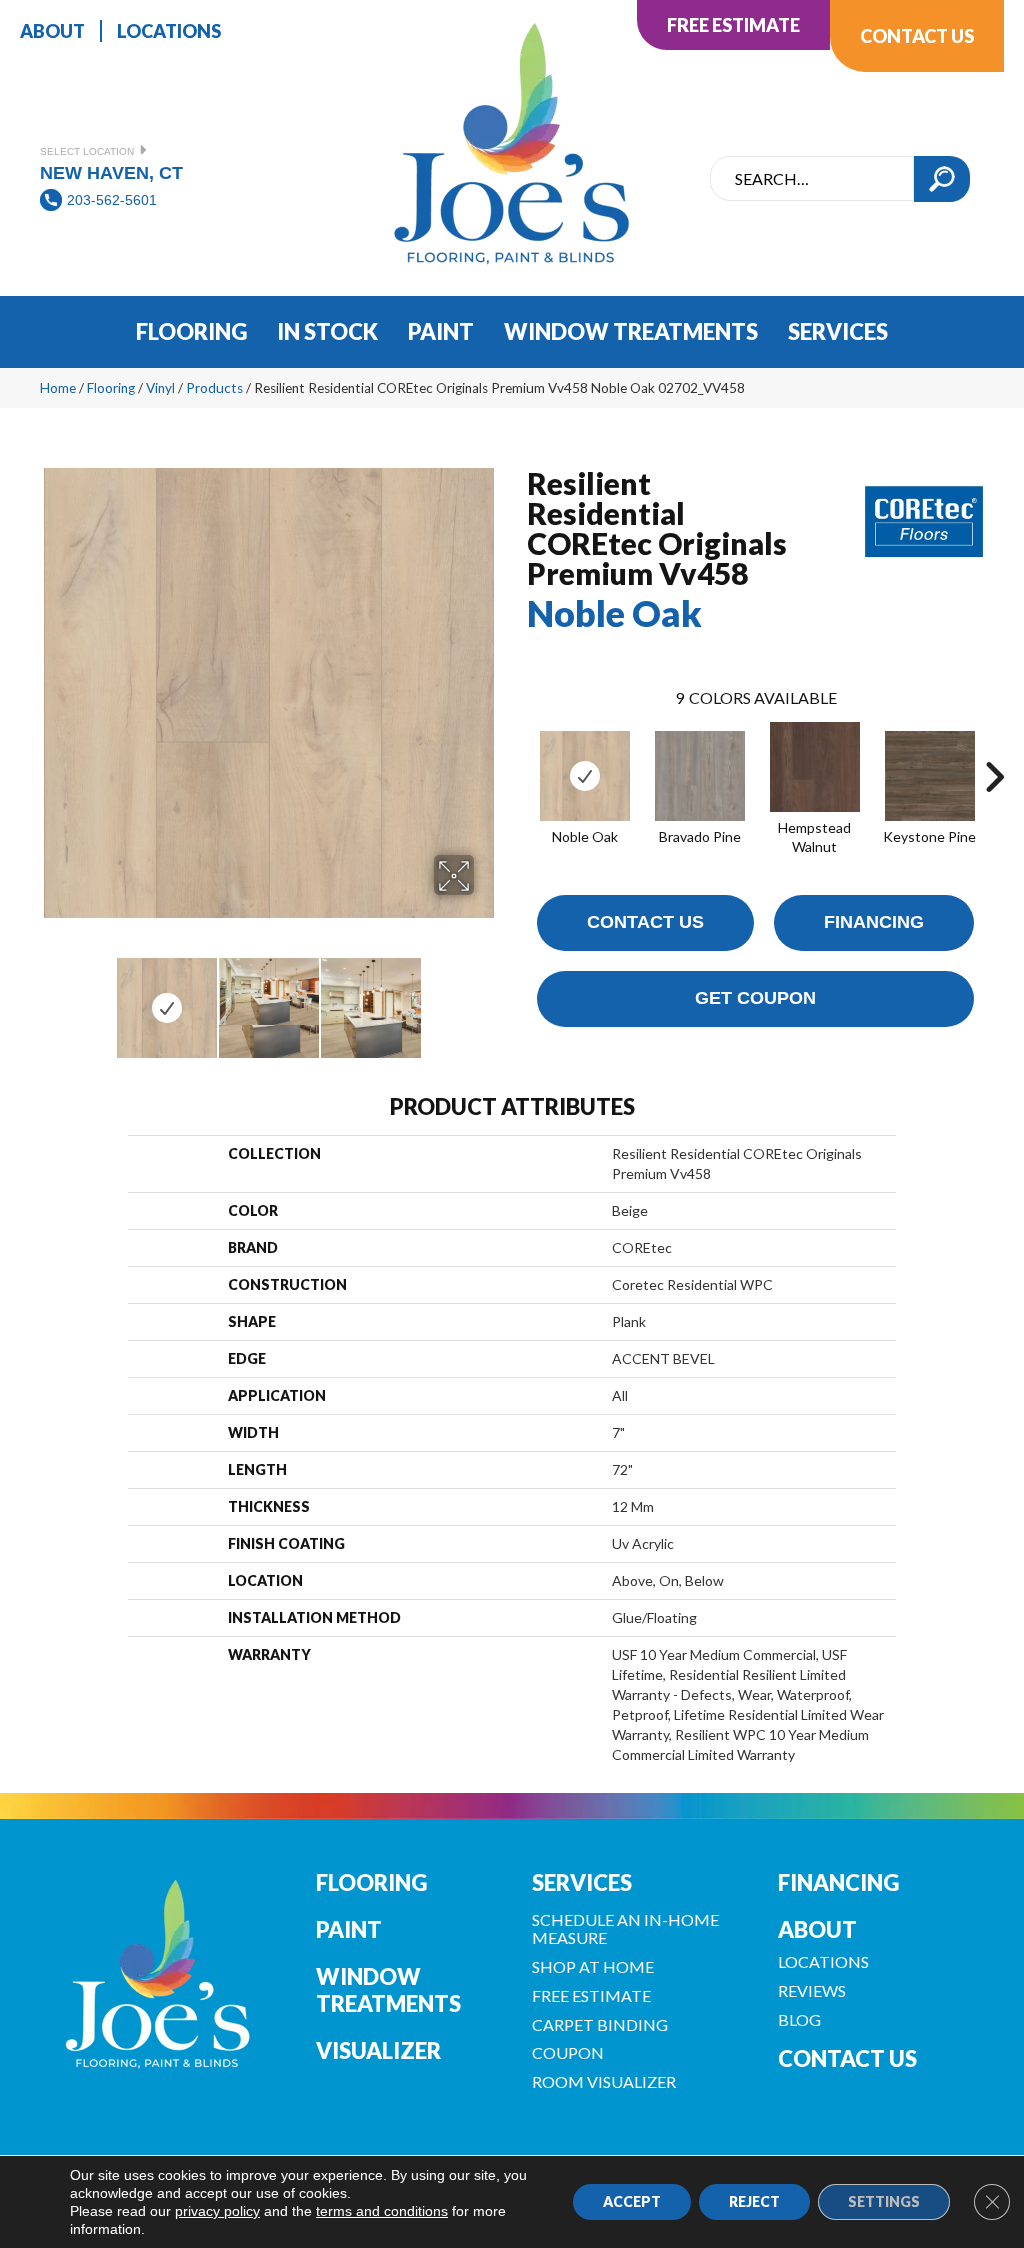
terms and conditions (382, 2211)
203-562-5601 (112, 200)
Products (214, 388)
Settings (884, 2201)
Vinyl (160, 388)
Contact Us (645, 922)
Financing (874, 922)
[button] (942, 179)
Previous (50, 998)
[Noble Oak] (585, 776)
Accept (632, 2201)
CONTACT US (847, 2058)
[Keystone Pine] (930, 776)
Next (487, 998)
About (817, 1929)
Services (582, 1882)
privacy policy (217, 2211)
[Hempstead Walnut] (815, 767)
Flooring (111, 388)
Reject (754, 2201)
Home (58, 388)
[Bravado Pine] (700, 776)
